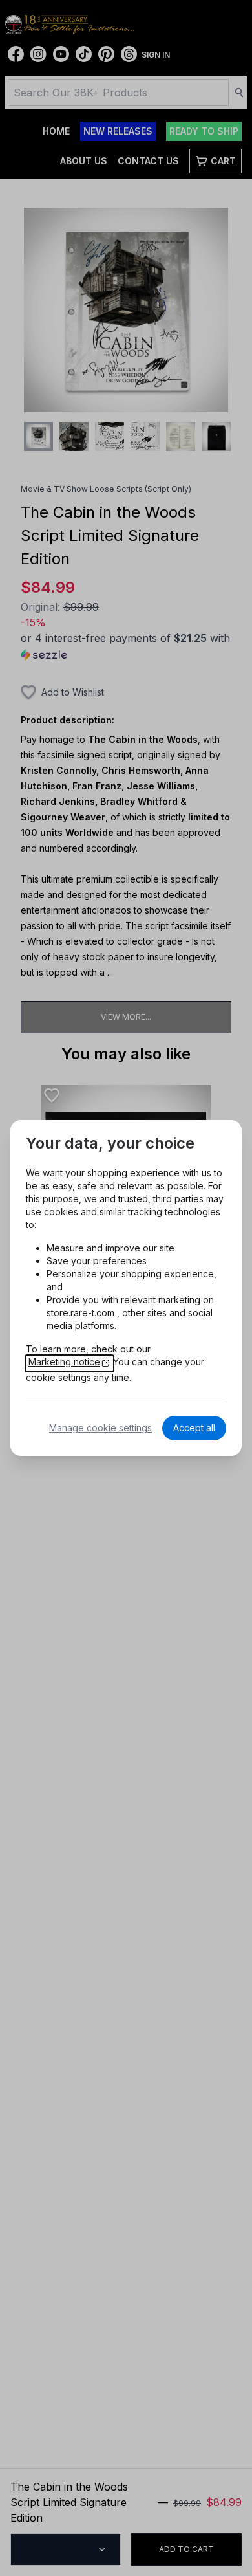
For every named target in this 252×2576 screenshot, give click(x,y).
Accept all (194, 1428)
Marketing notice (64, 1362)
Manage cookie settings (100, 1428)
